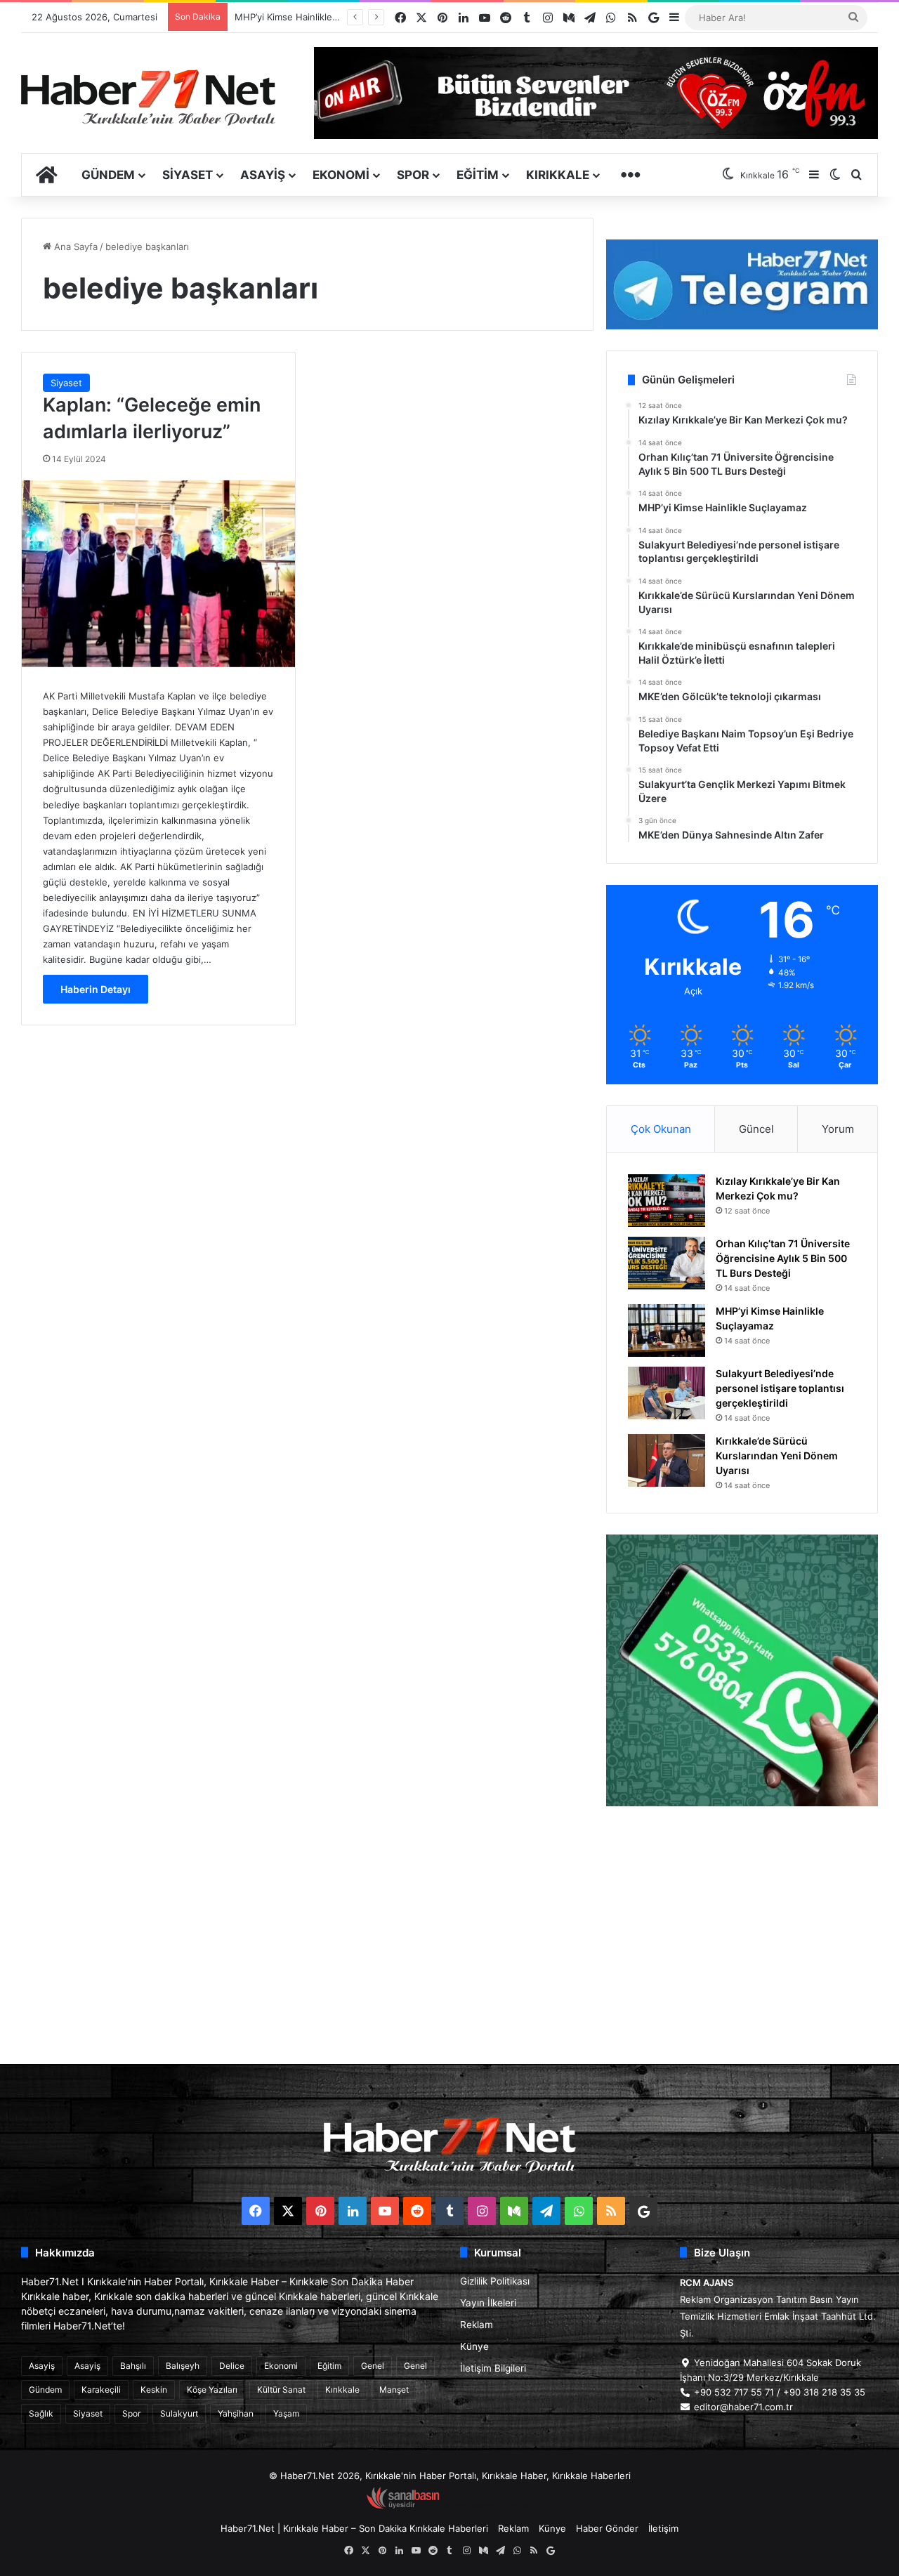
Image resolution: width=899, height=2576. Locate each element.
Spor (413, 175)
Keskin (154, 2390)
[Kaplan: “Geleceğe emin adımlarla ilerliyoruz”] (158, 574)
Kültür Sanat (281, 2390)
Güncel (756, 1129)
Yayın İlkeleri (488, 2303)
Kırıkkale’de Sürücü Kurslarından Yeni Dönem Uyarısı (777, 1455)
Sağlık (41, 2413)
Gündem (108, 175)
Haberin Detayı (96, 989)
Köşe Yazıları (212, 2390)
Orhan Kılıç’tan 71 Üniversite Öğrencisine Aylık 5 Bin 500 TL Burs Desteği (783, 1258)
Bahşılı (133, 2366)
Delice (232, 2366)
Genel (373, 2366)
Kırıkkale (558, 175)
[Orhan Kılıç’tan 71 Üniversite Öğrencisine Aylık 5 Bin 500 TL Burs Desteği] (667, 1263)
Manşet (394, 2390)
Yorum (838, 1129)
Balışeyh (183, 2366)
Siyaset (188, 175)
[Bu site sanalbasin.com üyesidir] (403, 2506)
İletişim (663, 2528)
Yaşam (286, 2413)
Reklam (477, 2325)
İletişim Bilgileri (493, 2368)
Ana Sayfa (74, 247)
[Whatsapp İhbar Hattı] (742, 1670)
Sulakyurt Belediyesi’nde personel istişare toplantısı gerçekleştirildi (780, 1388)
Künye (474, 2346)
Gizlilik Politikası (495, 2281)
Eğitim (478, 175)
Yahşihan (236, 2413)
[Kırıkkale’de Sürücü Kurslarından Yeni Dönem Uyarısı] (667, 1460)
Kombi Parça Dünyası (487, 2506)
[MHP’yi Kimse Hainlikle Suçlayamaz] (667, 1330)
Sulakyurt (179, 2413)
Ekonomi (341, 175)
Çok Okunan (661, 1129)
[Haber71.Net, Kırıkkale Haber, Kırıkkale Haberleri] (148, 97)
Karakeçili (101, 2390)
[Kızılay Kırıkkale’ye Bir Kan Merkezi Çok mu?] (667, 1201)
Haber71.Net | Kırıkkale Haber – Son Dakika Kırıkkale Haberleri (354, 2528)
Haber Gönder (607, 2528)
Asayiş (263, 175)
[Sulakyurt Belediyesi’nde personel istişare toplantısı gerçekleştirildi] (667, 1393)
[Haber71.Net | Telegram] (742, 284)
